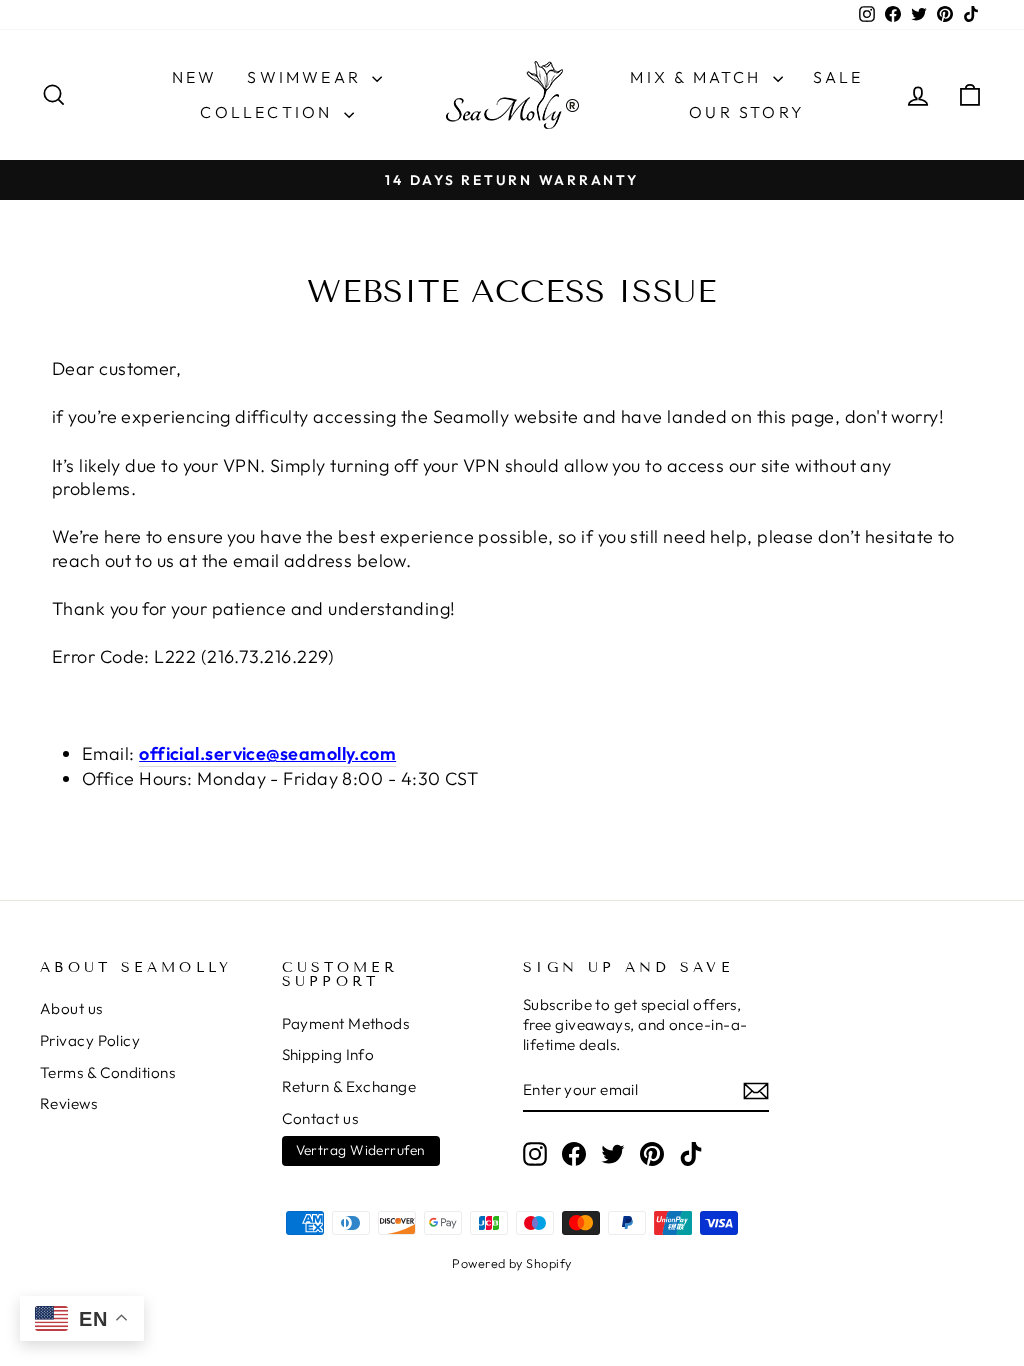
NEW (195, 77)
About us (71, 1008)
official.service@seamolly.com (267, 753)
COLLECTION (269, 112)
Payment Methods (346, 1023)
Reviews (68, 1103)
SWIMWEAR (307, 77)
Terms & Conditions (107, 1072)
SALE (838, 77)
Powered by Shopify (511, 1263)
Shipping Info (328, 1054)
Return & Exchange (349, 1086)
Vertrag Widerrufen (361, 1150)
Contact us (320, 1118)
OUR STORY (747, 112)
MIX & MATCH (698, 77)
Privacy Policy (90, 1040)
